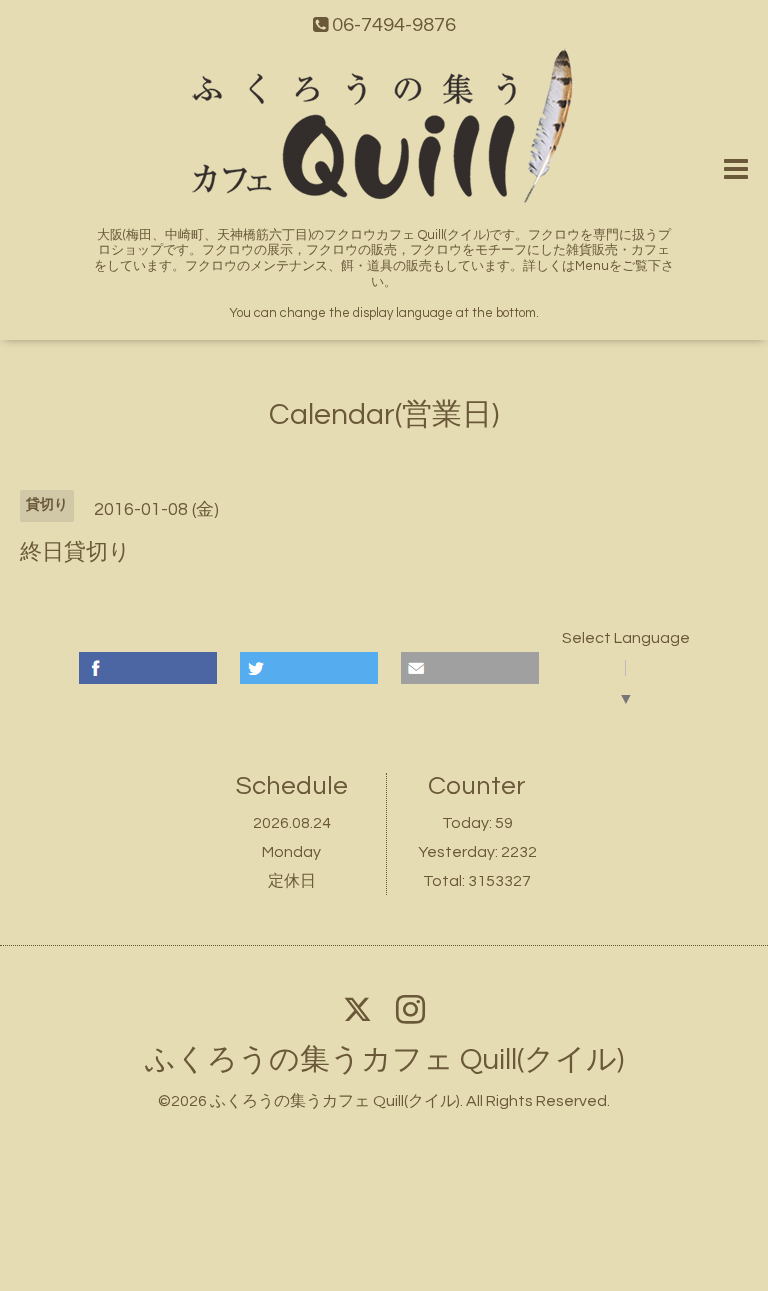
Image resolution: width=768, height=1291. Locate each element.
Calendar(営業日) (384, 414)
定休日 (292, 881)
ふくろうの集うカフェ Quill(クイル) (384, 1059)
